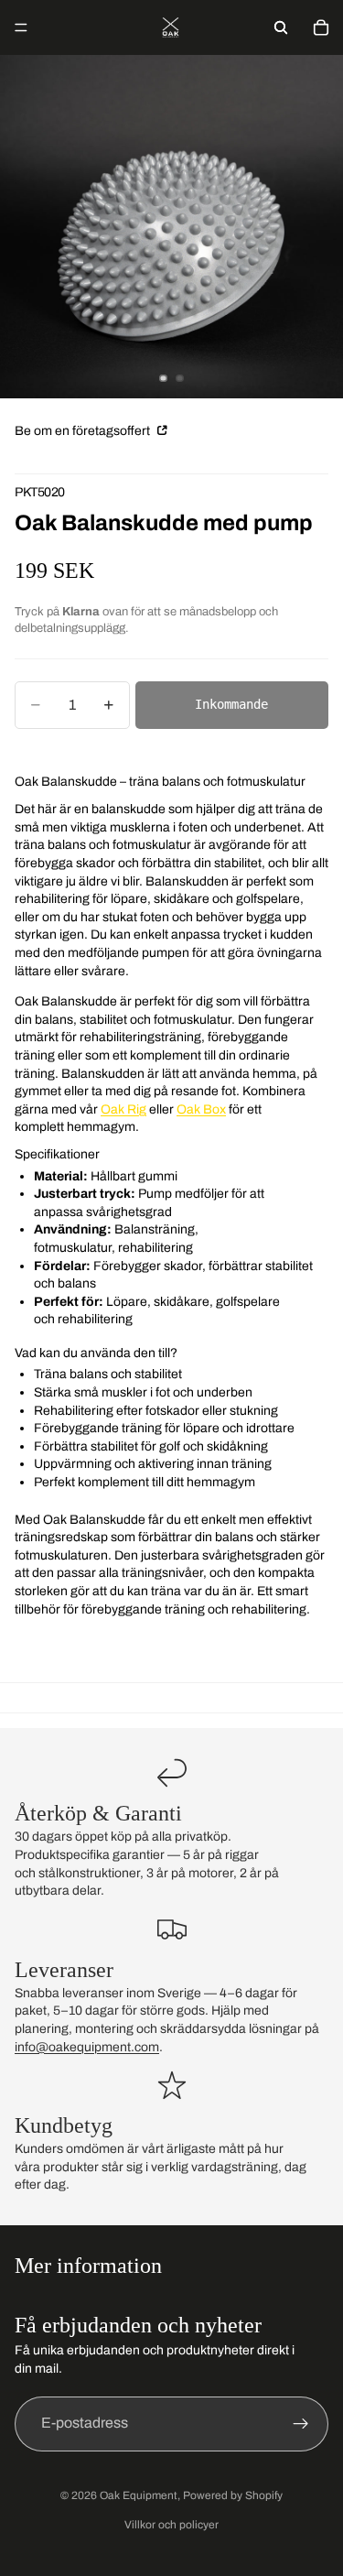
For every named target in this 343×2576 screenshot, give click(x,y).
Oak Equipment (139, 2495)
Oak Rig (123, 1109)
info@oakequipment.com (87, 2047)
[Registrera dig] (301, 2423)
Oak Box (201, 1109)
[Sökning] (281, 27)
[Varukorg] (321, 27)
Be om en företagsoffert (84, 431)
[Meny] (21, 27)
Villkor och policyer (171, 2525)
